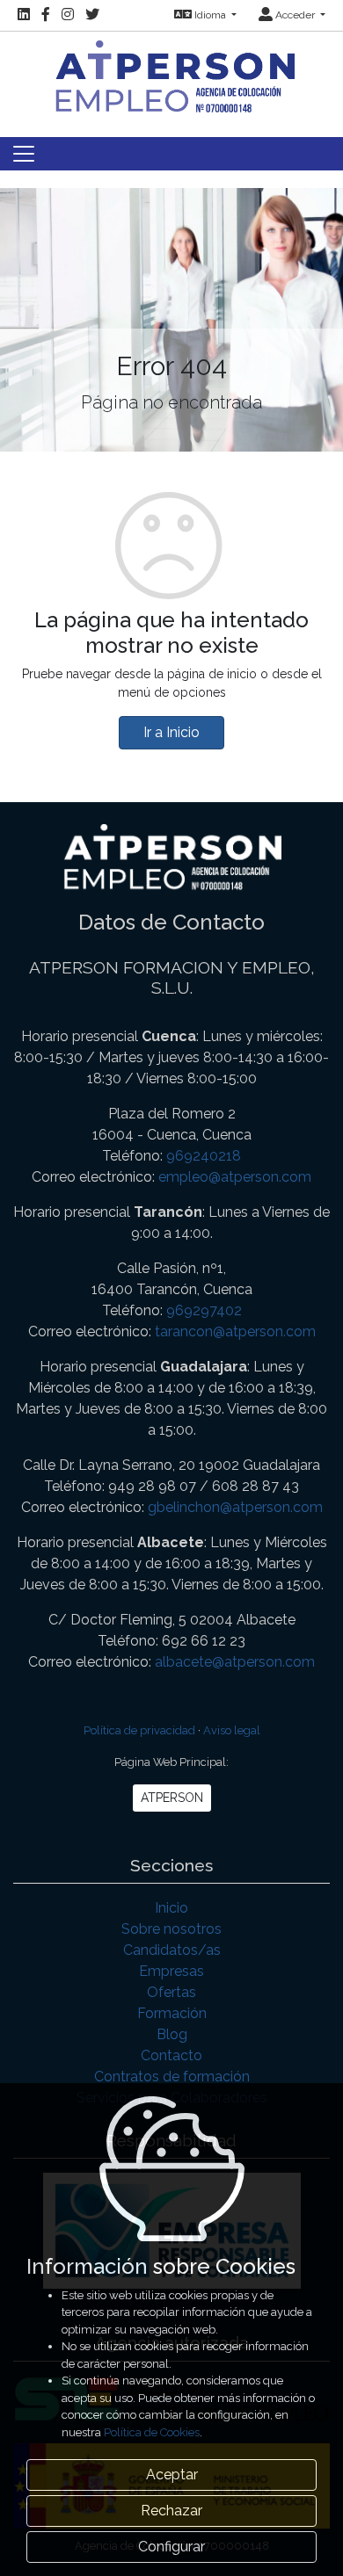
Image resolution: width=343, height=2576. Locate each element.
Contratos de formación (172, 2077)
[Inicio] (171, 74)
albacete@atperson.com (235, 1662)
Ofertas (171, 1992)
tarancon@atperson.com (235, 1331)
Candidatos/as (172, 1950)
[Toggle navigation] (24, 154)
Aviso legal (232, 1730)
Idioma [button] (210, 15)
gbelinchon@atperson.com (235, 1507)
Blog (172, 2034)
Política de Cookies (152, 2432)
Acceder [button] (295, 15)
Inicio (171, 1908)
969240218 (204, 1156)
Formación (172, 2013)
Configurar (171, 2547)
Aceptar (172, 2475)
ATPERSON (172, 1798)
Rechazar (171, 2511)
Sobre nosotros (171, 1929)
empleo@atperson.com (235, 1177)
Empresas (171, 1971)
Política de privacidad (139, 1730)
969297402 (204, 1310)
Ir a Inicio (171, 732)
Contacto (171, 2055)
